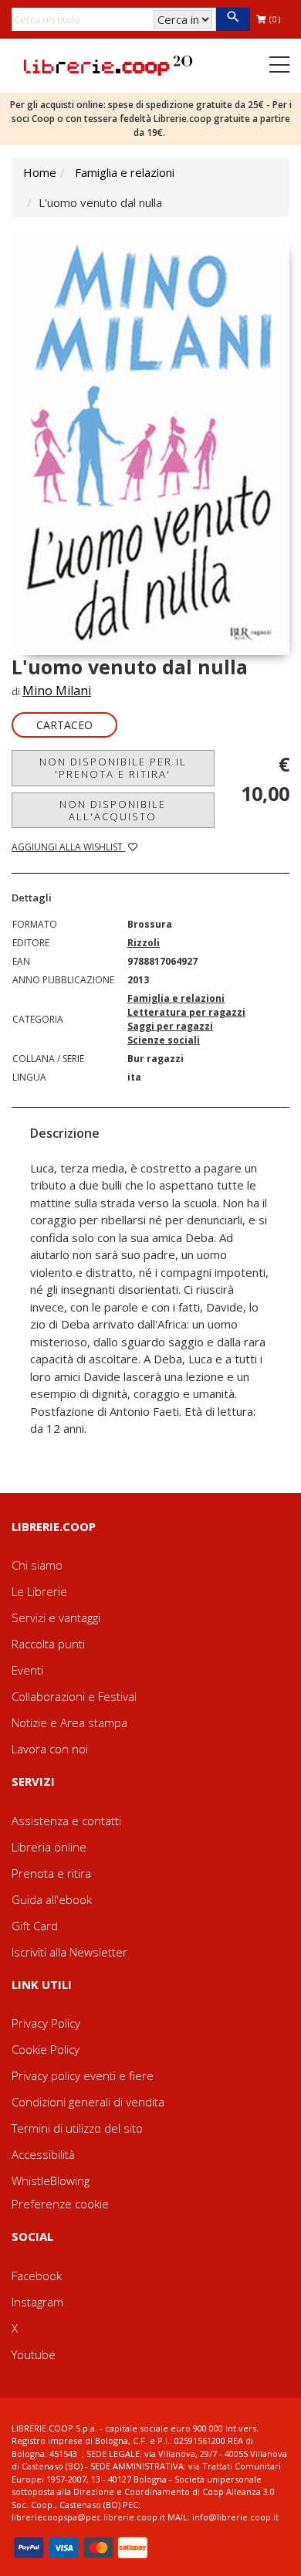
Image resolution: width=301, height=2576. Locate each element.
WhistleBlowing (51, 2181)
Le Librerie (39, 1591)
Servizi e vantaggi (56, 1617)
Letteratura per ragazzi (186, 1012)
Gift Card (35, 1926)
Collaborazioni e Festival (74, 1696)
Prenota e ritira (51, 1873)
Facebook (37, 2276)
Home (40, 172)
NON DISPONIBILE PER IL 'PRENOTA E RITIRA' (113, 768)
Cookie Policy (46, 2049)
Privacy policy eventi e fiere (83, 2075)
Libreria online (49, 1847)
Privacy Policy (46, 2023)
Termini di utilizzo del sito (77, 2128)
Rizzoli (144, 943)
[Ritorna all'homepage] (108, 64)
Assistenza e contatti (66, 1821)
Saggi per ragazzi (170, 1026)
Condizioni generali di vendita (88, 2102)
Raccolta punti (48, 1644)
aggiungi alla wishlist (68, 847)
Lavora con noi (50, 1749)
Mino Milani (57, 691)
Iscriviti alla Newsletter (69, 1952)
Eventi (27, 1670)
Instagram (37, 2302)
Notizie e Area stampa (69, 1722)
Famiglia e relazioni (125, 172)
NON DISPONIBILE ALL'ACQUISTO (113, 810)
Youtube (34, 2354)
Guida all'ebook (52, 1899)
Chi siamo (37, 1565)
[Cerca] (233, 19)
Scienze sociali (164, 1040)
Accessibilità (43, 2154)
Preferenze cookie (60, 2204)
